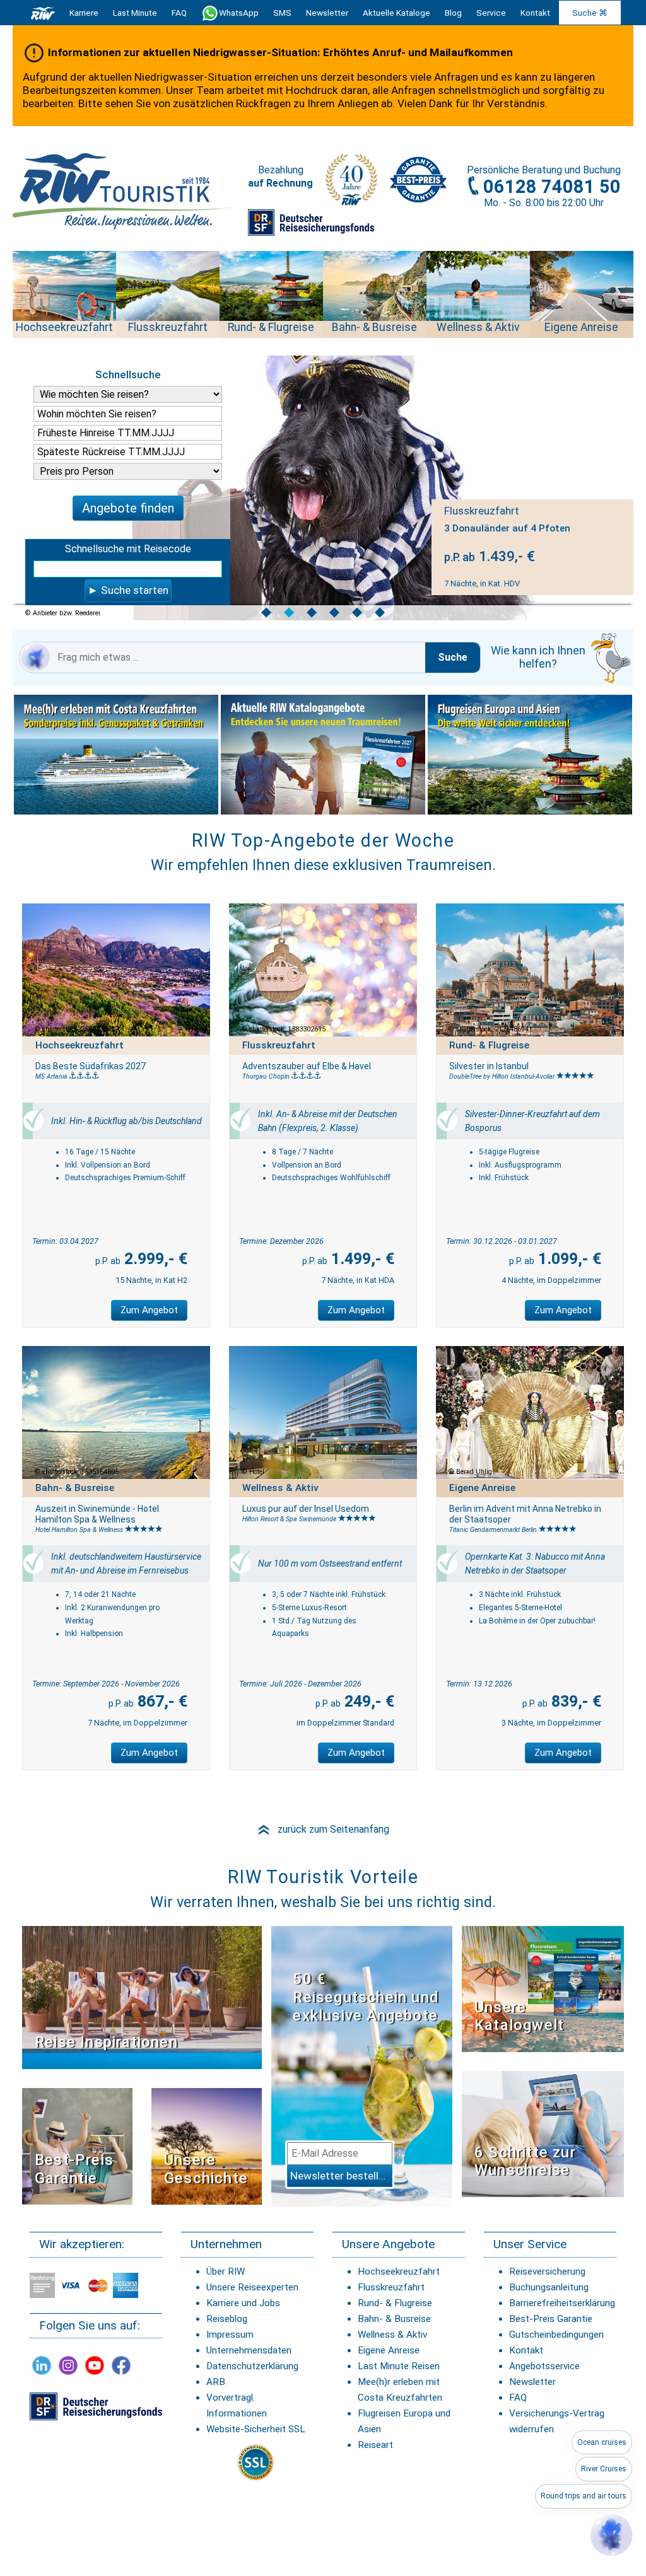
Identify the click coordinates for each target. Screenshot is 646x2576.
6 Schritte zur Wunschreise (525, 2161)
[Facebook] (121, 2365)
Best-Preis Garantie (74, 2169)
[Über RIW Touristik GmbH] (351, 184)
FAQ (179, 13)
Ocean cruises (602, 2442)
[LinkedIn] (42, 2365)
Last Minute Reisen (399, 2366)
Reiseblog (227, 2319)
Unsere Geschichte (206, 2169)
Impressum (230, 2335)
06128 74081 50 (552, 187)
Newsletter (532, 2382)
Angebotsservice (544, 2366)
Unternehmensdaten (249, 2350)
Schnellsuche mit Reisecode (128, 549)
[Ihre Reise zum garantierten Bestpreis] (418, 180)
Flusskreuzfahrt (391, 2287)
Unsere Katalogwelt (519, 2016)
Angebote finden (128, 508)
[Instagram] (68, 2365)
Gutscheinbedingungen (556, 2335)
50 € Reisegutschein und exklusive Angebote (366, 1997)
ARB (216, 2382)
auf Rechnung (280, 183)
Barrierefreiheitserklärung (562, 2303)
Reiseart (375, 2445)
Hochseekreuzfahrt (399, 2271)
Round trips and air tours (584, 2496)
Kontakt (526, 2350)
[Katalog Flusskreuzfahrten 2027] (323, 755)
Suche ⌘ (590, 13)
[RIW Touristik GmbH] (43, 13)
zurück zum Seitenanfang (323, 1829)
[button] (611, 2535)
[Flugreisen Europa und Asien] (530, 755)
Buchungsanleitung (549, 2287)
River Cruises (604, 2469)
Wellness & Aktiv (392, 2335)
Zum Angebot (149, 1310)
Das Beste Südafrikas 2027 (91, 1066)
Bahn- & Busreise (394, 2319)
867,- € (161, 1701)
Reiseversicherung (547, 2271)
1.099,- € (568, 1259)
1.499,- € (361, 1259)
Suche (453, 657)
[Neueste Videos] (142, 1997)
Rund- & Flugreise (395, 2303)
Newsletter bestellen (340, 2176)
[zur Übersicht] (123, 191)
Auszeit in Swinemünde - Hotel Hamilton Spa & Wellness (97, 1514)
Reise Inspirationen (106, 2042)
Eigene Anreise (389, 2350)
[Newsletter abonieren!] (362, 2066)
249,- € (367, 1701)
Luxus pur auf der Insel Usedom (306, 1509)
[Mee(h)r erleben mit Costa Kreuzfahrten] (116, 755)
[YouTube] (95, 2365)
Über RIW (226, 2271)
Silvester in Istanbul (489, 1066)
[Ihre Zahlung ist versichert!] (311, 228)
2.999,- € (154, 1259)
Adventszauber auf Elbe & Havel (307, 1066)
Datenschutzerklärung (252, 2366)
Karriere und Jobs (243, 2303)
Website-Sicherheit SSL (256, 2429)
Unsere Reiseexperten (252, 2287)
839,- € (574, 1701)
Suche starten (135, 590)
